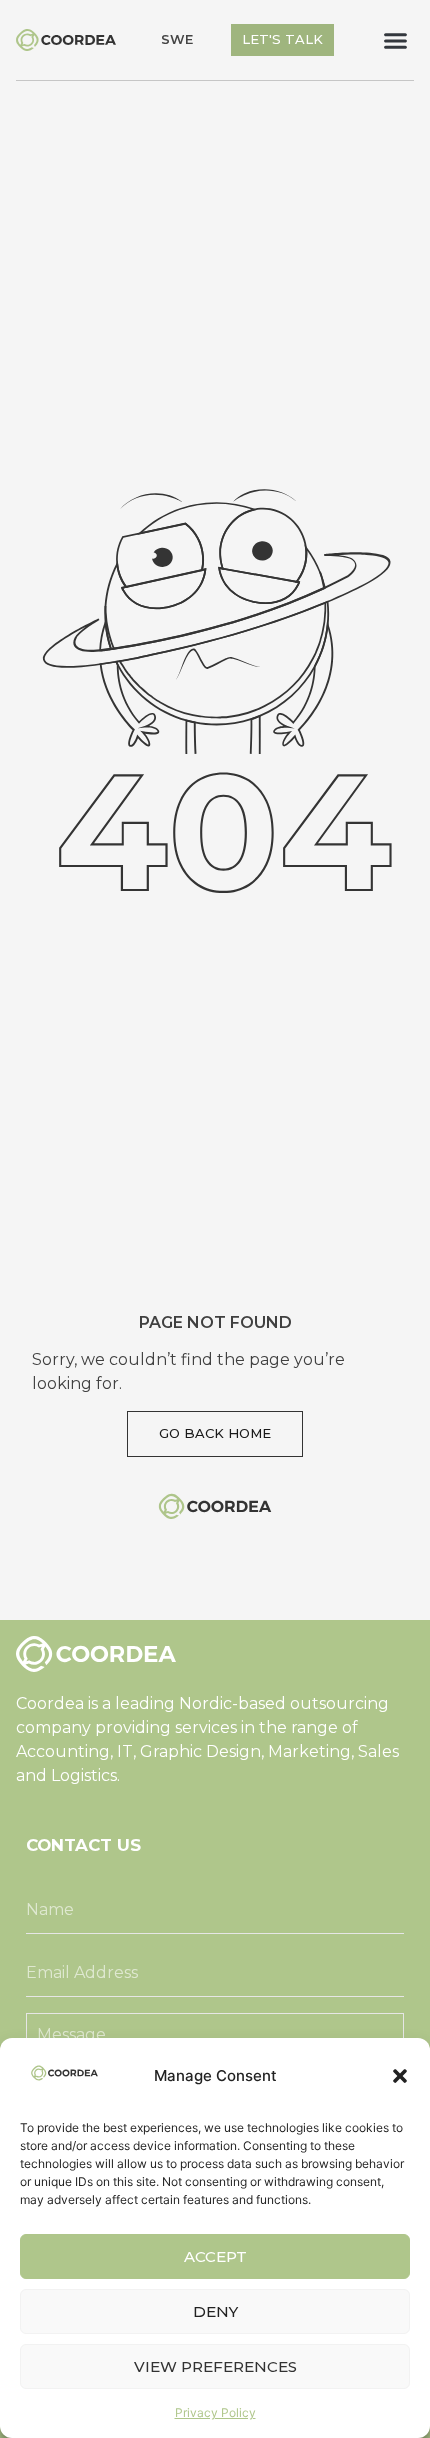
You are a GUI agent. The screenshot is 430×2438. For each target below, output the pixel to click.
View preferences (215, 2366)
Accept (215, 2256)
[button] (400, 2076)
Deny (215, 2311)
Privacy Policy (215, 2412)
